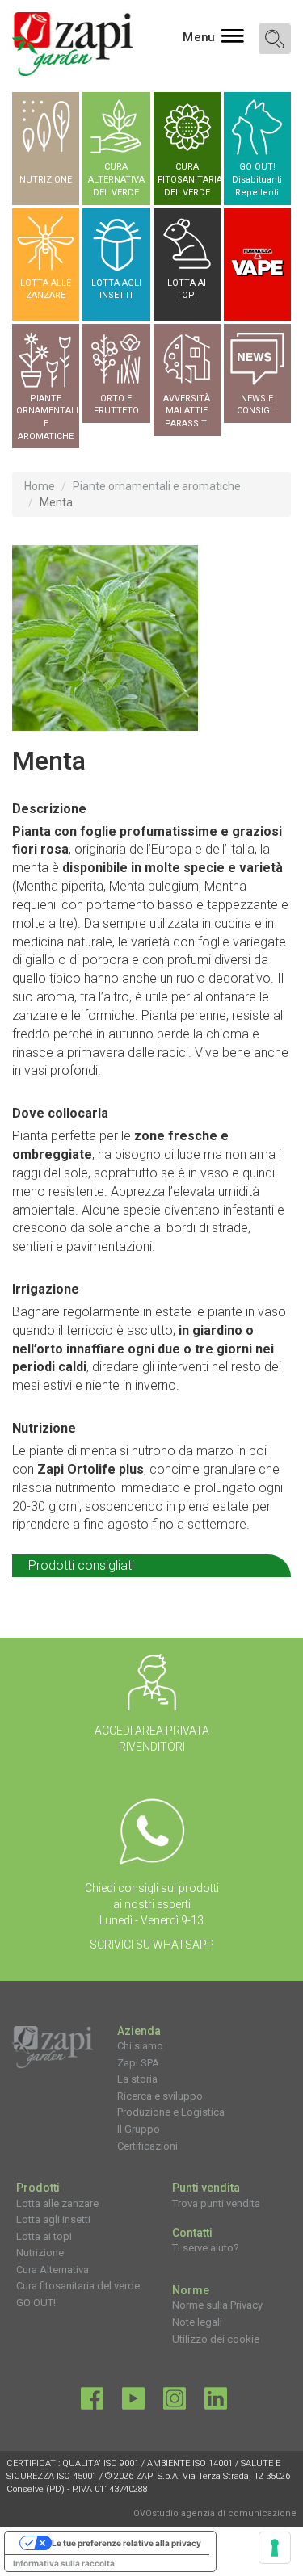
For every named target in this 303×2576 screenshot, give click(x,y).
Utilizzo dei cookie (216, 2339)
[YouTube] (133, 2402)
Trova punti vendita (216, 2203)
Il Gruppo (139, 2129)
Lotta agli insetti (53, 2219)
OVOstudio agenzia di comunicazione (215, 2513)
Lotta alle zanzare (57, 2203)
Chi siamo (140, 2046)
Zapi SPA (138, 2063)
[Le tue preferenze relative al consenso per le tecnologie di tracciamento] (275, 2548)
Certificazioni (147, 2146)
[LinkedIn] (216, 2402)
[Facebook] (92, 2402)
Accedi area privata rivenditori (152, 1739)
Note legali (197, 2322)
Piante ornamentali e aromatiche (157, 486)
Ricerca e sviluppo (160, 2096)
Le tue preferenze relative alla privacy (126, 2543)
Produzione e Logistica (171, 2112)
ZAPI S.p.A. (158, 2476)
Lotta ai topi (44, 2236)
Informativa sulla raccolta (64, 2563)
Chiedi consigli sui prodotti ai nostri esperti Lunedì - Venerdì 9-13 (152, 1904)
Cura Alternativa (53, 2270)
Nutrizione (40, 2253)
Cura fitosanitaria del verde (78, 2286)
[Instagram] (175, 2402)
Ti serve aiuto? (206, 2248)
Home (40, 486)
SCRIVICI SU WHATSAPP (152, 1945)
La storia (137, 2079)
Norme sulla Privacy (217, 2305)
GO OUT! (36, 2303)
